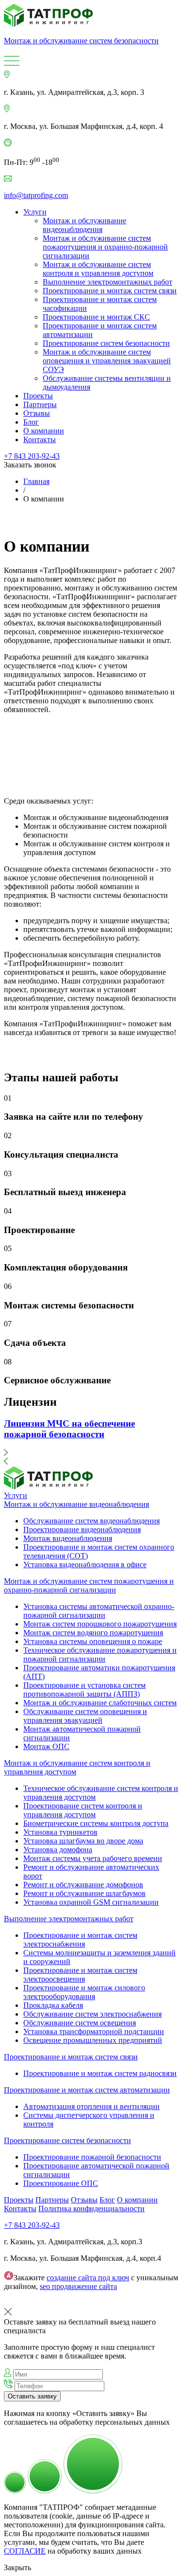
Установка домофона (58, 1850)
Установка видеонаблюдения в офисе (85, 1565)
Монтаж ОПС (46, 1746)
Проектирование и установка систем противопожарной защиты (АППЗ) (84, 1690)
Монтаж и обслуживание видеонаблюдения (84, 225)
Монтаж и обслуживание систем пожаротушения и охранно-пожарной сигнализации (105, 247)
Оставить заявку (32, 2396)
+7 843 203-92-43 (32, 456)
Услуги (35, 212)
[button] (91, 1453)
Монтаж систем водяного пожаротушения (93, 1633)
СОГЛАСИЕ (25, 2551)
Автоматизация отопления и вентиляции (91, 2106)
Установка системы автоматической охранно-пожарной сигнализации (99, 1611)
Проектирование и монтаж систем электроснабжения (80, 1940)
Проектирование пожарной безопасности (92, 2157)
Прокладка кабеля (53, 2005)
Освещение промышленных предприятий (93, 2040)
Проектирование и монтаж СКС (96, 317)
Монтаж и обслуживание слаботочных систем (100, 1703)
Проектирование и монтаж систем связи (110, 291)
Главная (36, 481)
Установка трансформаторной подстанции (94, 2031)
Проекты (38, 396)
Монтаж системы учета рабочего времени (93, 1858)
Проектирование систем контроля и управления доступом (83, 1810)
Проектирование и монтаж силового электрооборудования (84, 1992)
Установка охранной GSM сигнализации (91, 1902)
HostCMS (19, 2303)
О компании (44, 431)
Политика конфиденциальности (91, 2209)
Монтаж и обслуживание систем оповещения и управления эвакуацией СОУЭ (107, 361)
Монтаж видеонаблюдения (68, 1538)
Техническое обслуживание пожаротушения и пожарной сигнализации (100, 1655)
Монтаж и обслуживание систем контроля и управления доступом (98, 269)
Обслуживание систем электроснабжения (92, 2014)
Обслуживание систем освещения (80, 2023)
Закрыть (17, 2567)
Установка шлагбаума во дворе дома (83, 1841)
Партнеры (40, 404)
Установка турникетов (60, 1832)
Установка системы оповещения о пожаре (93, 1641)
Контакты (40, 439)
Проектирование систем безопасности (106, 343)
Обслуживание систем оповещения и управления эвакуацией (85, 1716)
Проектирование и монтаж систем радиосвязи (100, 2073)
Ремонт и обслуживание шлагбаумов (84, 1893)
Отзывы (37, 413)
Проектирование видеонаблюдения (82, 1529)
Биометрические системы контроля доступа (96, 1823)
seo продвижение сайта (78, 2286)
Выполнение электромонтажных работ (108, 282)
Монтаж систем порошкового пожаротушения (100, 1624)
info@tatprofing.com (36, 195)
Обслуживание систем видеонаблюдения (91, 1521)
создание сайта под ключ (88, 2278)
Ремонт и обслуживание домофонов (83, 1885)
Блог (31, 422)
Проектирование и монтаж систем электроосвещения (80, 1975)
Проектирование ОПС (61, 2183)
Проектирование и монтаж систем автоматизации (87, 2090)
